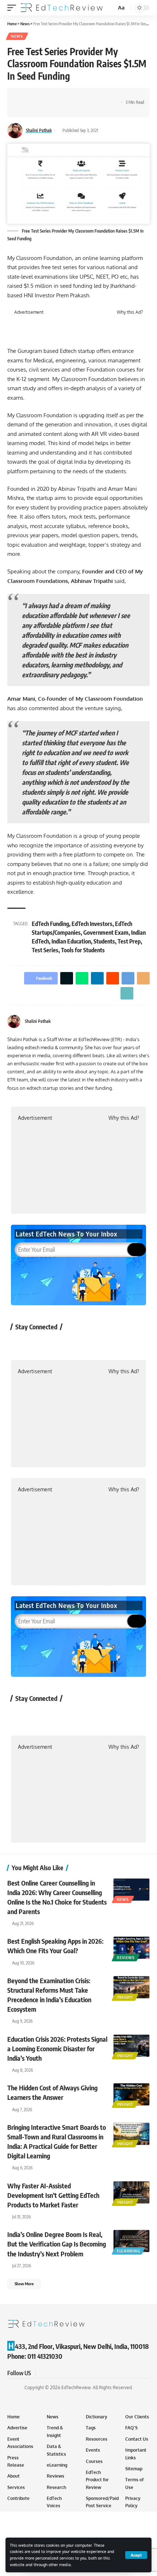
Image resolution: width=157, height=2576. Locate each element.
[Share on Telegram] (80, 96)
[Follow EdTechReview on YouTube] (59, 1343)
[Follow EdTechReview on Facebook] (21, 1343)
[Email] (92, 96)
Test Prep (129, 941)
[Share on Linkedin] (58, 96)
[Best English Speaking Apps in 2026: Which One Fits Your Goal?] (131, 1948)
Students (104, 941)
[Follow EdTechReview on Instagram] (79, 1343)
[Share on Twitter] (35, 96)
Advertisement (29, 312)
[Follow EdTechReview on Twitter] (40, 1343)
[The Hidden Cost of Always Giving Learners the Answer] (131, 2094)
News (17, 36)
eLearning (128, 2251)
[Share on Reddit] (69, 96)
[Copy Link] (103, 96)
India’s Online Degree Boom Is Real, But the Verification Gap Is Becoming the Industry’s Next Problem (57, 2244)
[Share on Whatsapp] (46, 96)
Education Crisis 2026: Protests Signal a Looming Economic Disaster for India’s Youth (57, 2048)
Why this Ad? (130, 312)
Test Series (45, 950)
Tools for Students (83, 950)
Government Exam (106, 933)
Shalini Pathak (39, 130)
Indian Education (71, 941)
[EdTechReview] (62, 8)
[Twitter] (147, 1022)
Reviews (126, 1958)
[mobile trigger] (14, 8)
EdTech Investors (92, 924)
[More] (24, 109)
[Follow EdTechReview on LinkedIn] (98, 1343)
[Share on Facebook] (24, 96)
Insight (125, 1997)
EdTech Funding (50, 924)
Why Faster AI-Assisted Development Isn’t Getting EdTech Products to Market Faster (53, 2195)
